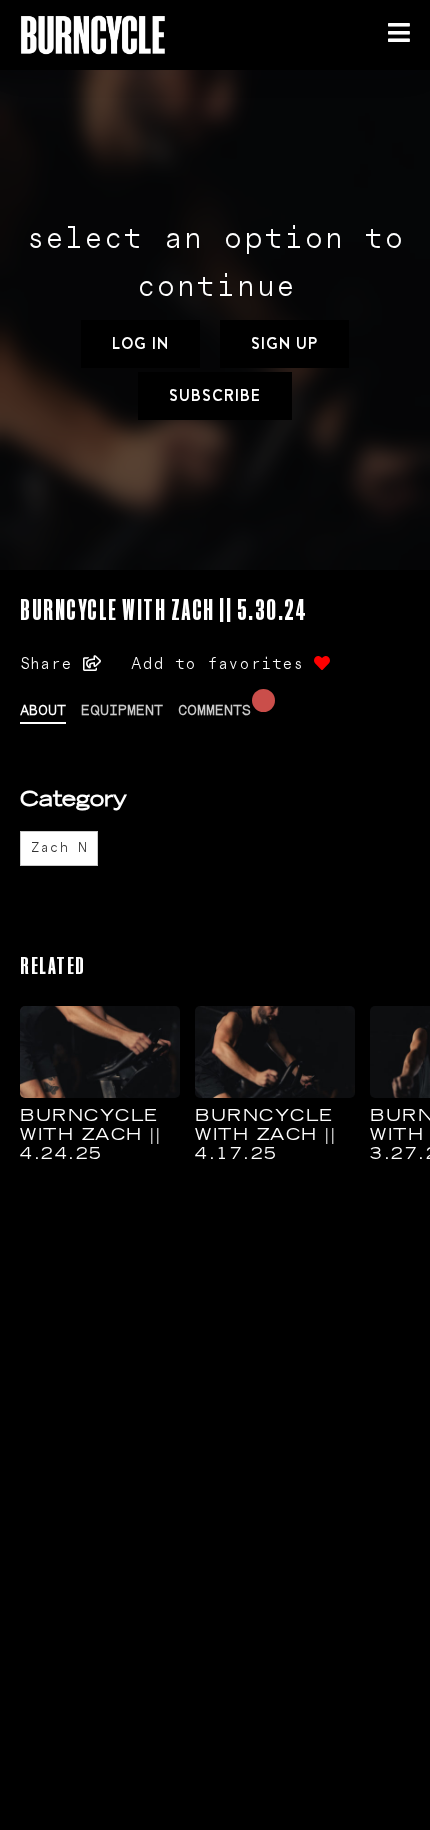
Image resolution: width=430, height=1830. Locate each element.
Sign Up (284, 343)
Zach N (59, 848)
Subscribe (215, 395)
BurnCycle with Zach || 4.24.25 (90, 1136)
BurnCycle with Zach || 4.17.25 (265, 1136)
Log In (140, 343)
